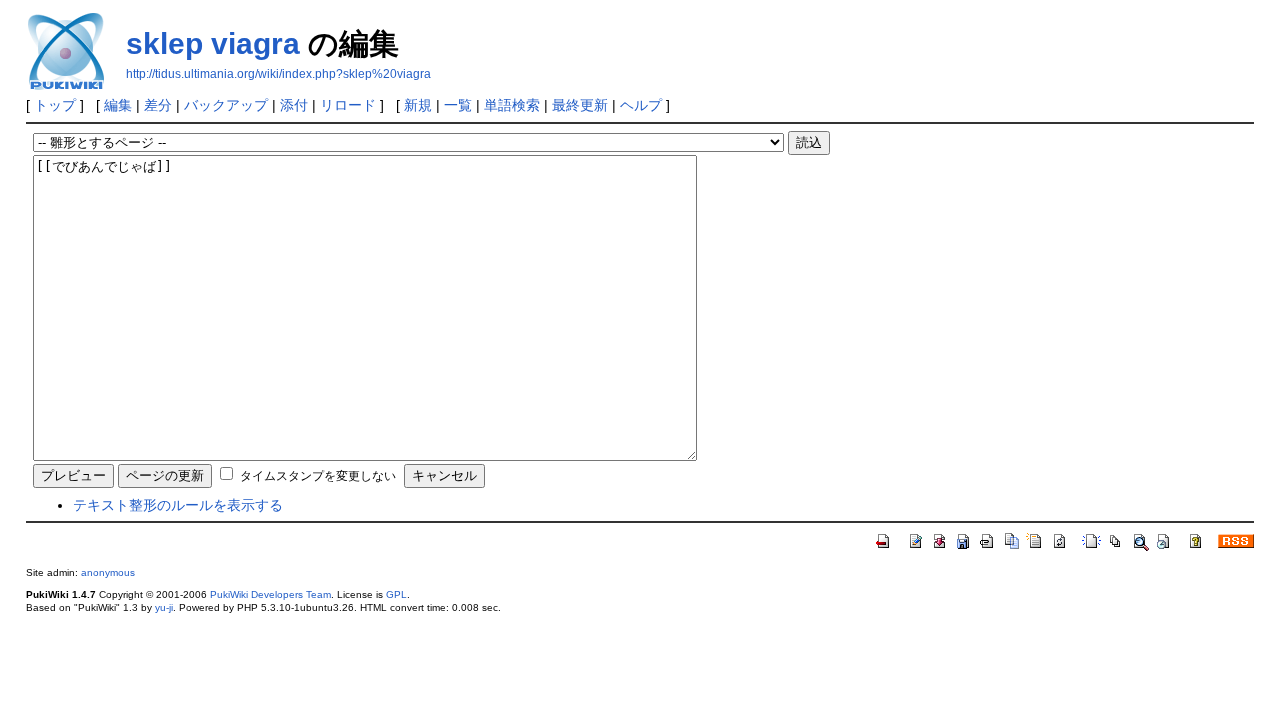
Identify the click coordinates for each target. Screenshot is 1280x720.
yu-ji (164, 607)
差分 (158, 105)
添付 (294, 105)
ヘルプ (641, 105)
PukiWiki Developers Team (270, 594)
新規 (418, 105)
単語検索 (512, 105)
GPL (396, 594)
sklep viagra (213, 43)
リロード (348, 105)
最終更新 (580, 105)
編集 (118, 105)
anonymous (108, 572)
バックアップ (226, 105)
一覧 (458, 105)
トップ (55, 105)
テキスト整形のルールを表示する (178, 505)
